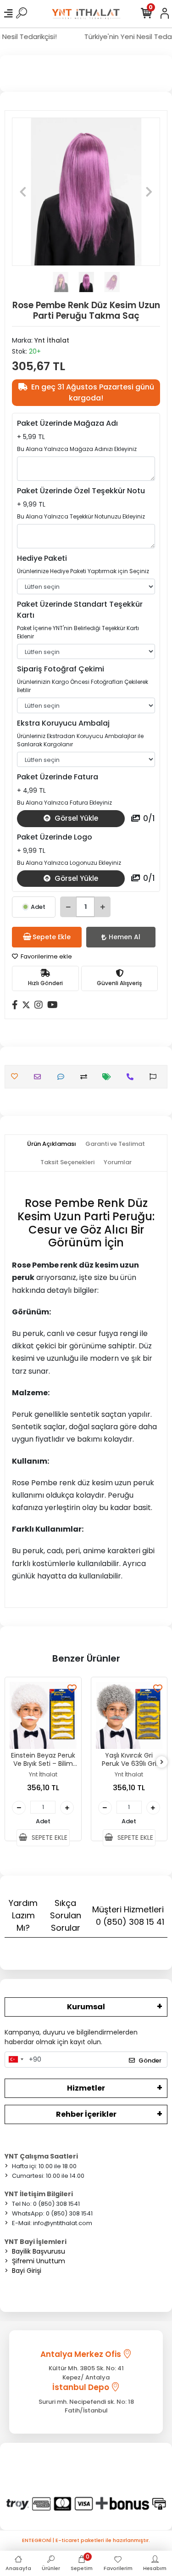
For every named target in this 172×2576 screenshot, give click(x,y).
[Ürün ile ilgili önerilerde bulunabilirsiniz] (155, 1077)
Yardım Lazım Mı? (23, 1915)
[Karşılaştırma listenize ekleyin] (86, 1077)
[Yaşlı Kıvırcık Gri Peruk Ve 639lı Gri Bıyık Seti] (129, 1715)
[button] (23, 192)
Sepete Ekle (52, 937)
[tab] (52, 1144)
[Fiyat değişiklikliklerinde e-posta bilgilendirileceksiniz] (109, 1077)
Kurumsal (86, 2007)
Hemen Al (125, 937)
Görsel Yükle (75, 818)
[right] (162, 1762)
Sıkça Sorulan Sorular (66, 1915)
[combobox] (16, 2060)
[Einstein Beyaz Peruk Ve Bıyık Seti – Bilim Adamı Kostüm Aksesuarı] (43, 1715)
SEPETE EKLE (49, 1838)
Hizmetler (86, 2088)
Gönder (150, 2060)
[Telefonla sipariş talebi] (132, 1077)
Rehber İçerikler (86, 2114)
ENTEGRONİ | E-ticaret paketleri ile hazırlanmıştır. (86, 2540)
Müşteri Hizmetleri (128, 1916)
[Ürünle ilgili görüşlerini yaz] (63, 1077)
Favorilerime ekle (46, 956)
